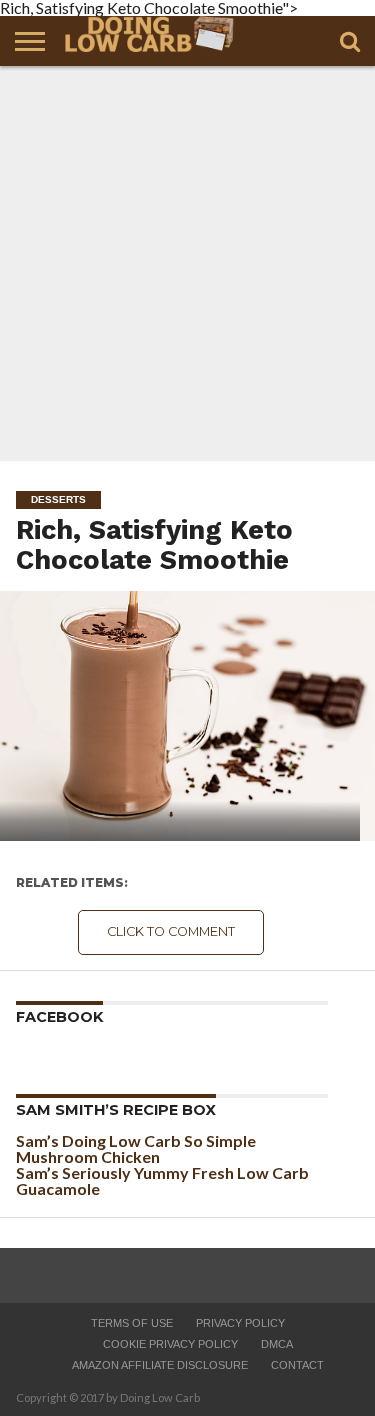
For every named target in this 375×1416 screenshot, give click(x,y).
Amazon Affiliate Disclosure (160, 1365)
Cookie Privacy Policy (170, 1344)
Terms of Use (132, 1323)
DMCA (277, 1344)
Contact (297, 1365)
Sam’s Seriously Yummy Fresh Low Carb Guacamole (162, 1180)
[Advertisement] (187, 263)
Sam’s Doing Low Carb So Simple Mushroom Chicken (136, 1148)
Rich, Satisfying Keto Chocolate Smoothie (154, 545)
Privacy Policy (240, 1323)
